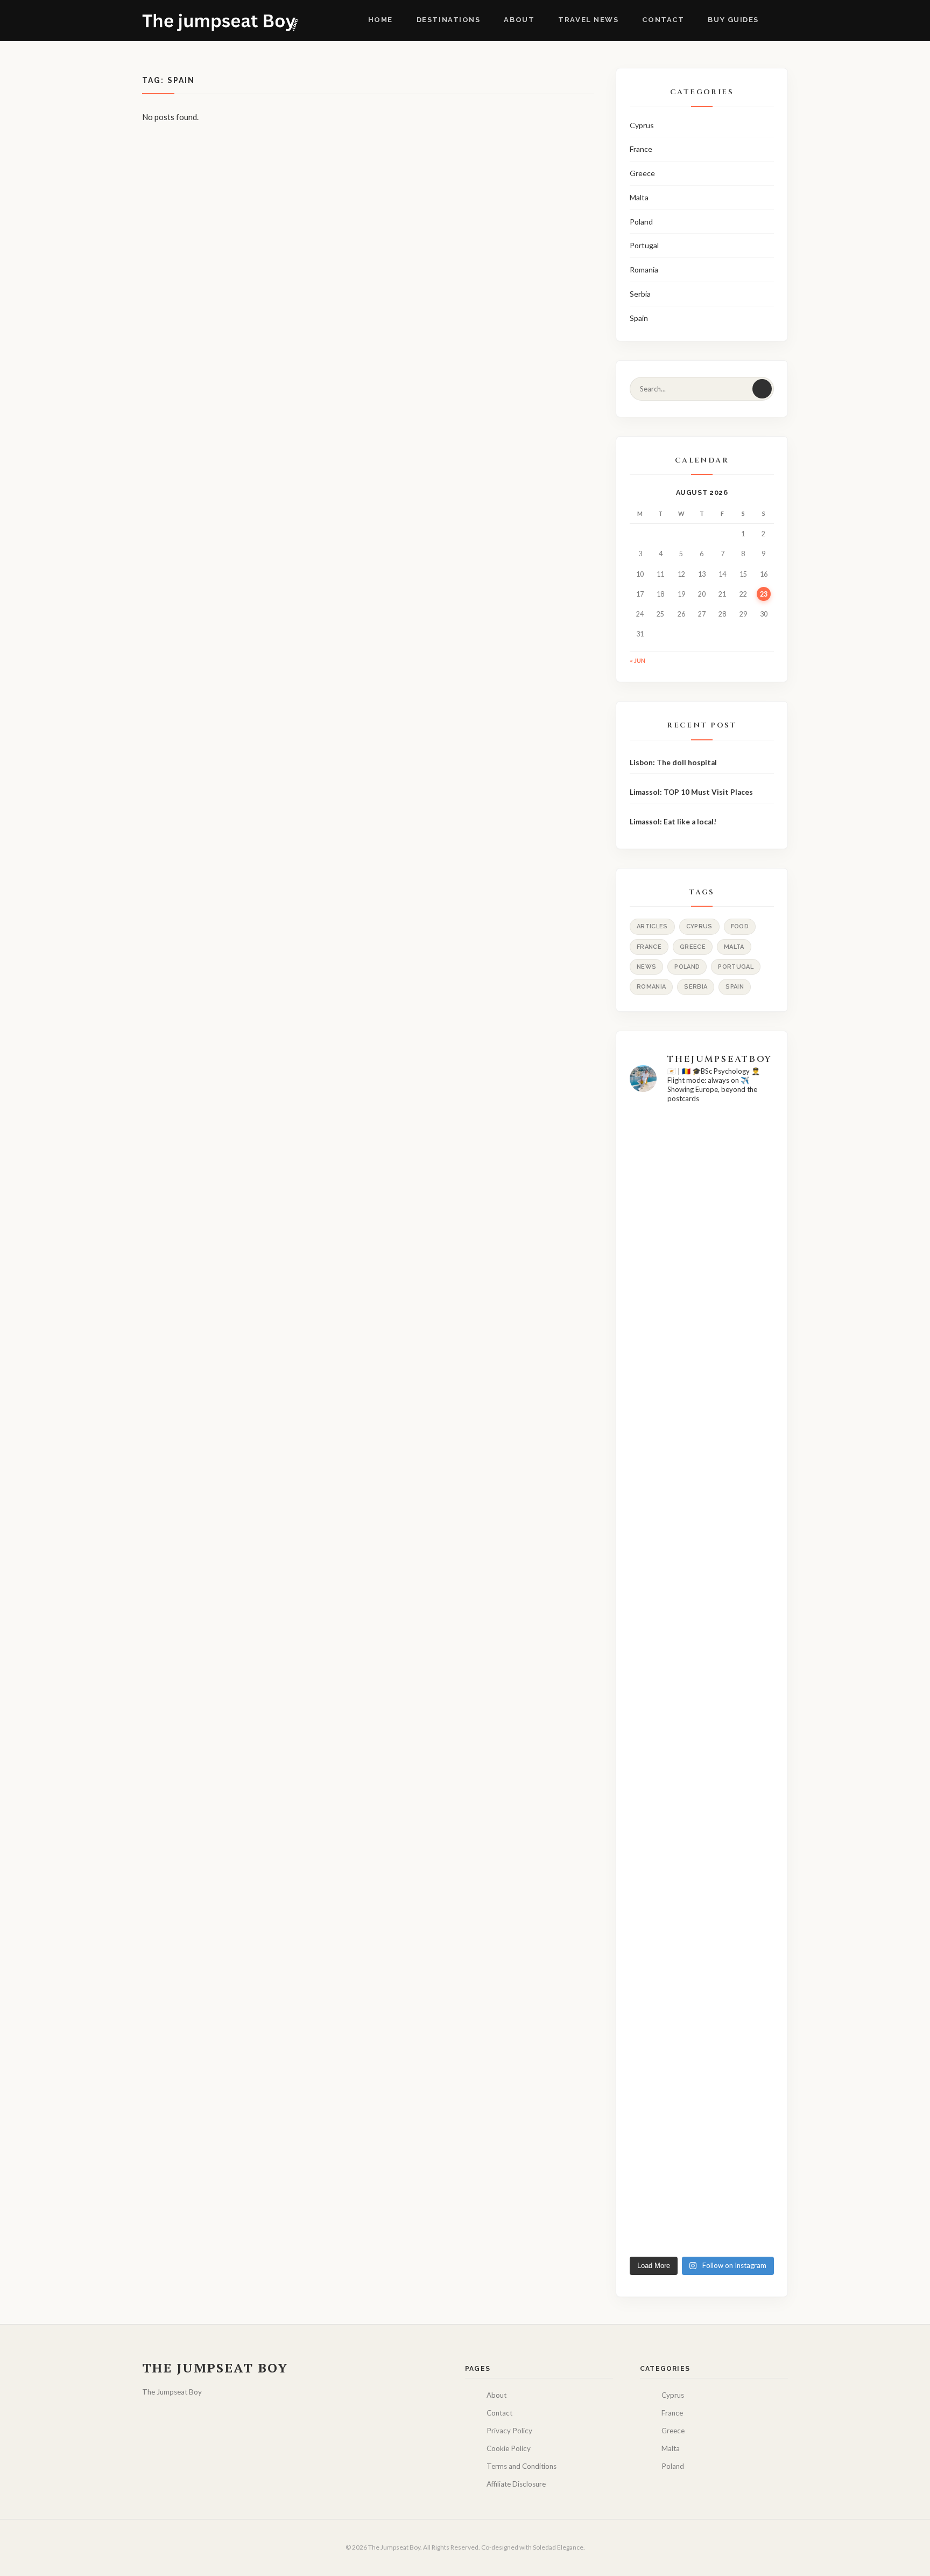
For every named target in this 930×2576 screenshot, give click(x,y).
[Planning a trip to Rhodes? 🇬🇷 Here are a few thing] (702, 1226)
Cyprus (642, 125)
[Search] (762, 389)
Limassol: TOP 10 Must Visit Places (692, 792)
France (641, 149)
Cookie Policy (509, 2448)
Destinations (449, 20)
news (646, 967)
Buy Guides (733, 20)
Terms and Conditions (522, 2466)
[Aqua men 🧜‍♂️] (752, 1699)
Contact (663, 20)
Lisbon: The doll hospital (673, 762)
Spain (639, 318)
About (519, 20)
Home (381, 20)
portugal (736, 967)
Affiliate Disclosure (516, 2484)
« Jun (637, 660)
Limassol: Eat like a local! (673, 822)
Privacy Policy (509, 2431)
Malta (639, 197)
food (740, 926)
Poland (641, 222)
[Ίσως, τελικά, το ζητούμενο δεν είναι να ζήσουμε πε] (652, 1966)
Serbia (640, 294)
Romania (644, 269)
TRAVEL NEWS (588, 20)
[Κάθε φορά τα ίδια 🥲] (652, 1137)
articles (652, 926)
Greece (642, 173)
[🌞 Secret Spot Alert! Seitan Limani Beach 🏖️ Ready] (752, 1398)
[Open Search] (779, 20)
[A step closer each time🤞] (702, 1706)
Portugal (644, 245)
